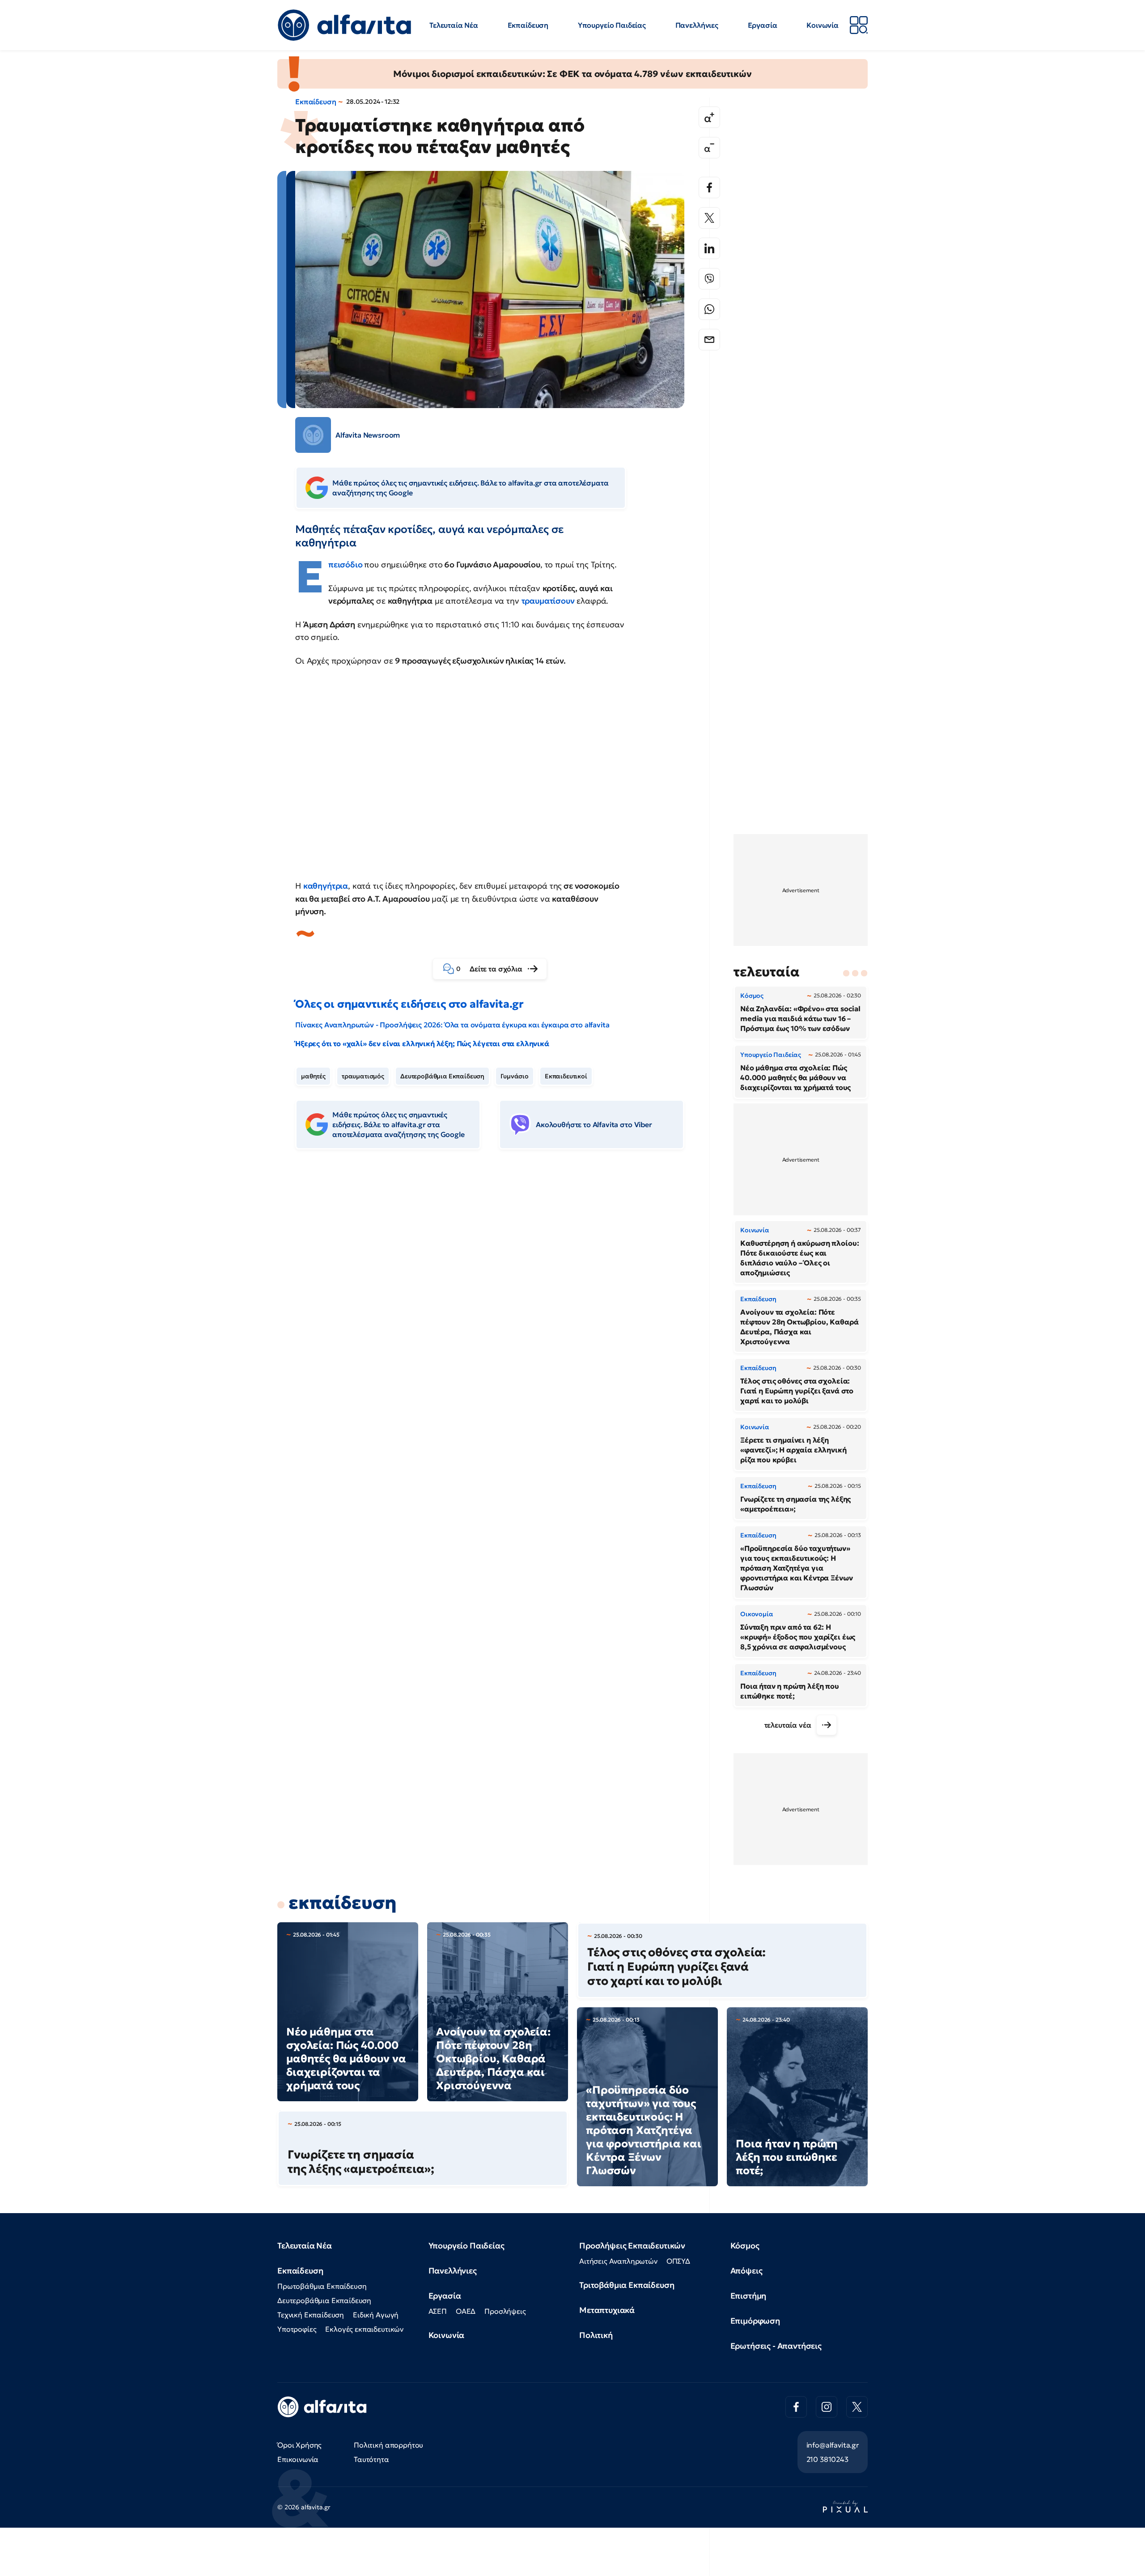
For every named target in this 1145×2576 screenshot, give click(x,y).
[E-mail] (709, 340)
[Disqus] (496, 1294)
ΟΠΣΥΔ (678, 2261)
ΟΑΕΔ (466, 2311)
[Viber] (709, 279)
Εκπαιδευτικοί (566, 1076)
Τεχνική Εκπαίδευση (311, 2315)
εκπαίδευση (342, 1903)
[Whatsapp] (709, 309)
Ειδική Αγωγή (376, 2315)
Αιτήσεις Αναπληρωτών (618, 2261)
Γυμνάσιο (515, 1076)
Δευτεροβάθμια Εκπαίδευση (442, 1076)
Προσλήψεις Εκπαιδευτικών (632, 2246)
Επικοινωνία (298, 2459)
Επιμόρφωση (755, 2321)
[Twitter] (709, 218)
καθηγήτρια (326, 886)
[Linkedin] (709, 248)
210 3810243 (827, 2459)
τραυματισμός (363, 1076)
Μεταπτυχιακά (607, 2310)
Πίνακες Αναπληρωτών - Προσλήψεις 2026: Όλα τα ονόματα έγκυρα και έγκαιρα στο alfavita (452, 1025)
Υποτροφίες (297, 2329)
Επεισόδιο (346, 564)
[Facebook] (709, 187)
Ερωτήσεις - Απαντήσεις (776, 2346)
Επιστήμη (748, 2296)
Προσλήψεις (505, 2311)
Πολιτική (596, 2335)
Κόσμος (745, 2246)
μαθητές (313, 1076)
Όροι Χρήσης (299, 2445)
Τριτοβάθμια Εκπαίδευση (627, 2285)
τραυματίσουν (548, 601)
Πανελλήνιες (697, 25)
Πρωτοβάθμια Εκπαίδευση (322, 2286)
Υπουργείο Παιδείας (612, 25)
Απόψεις (746, 2271)
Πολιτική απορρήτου (388, 2445)
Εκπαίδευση (528, 25)
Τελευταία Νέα (454, 25)
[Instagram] (827, 2407)
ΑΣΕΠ (438, 2311)
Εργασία (763, 25)
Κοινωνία (823, 25)
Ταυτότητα (371, 2459)
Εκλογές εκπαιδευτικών (364, 2329)
